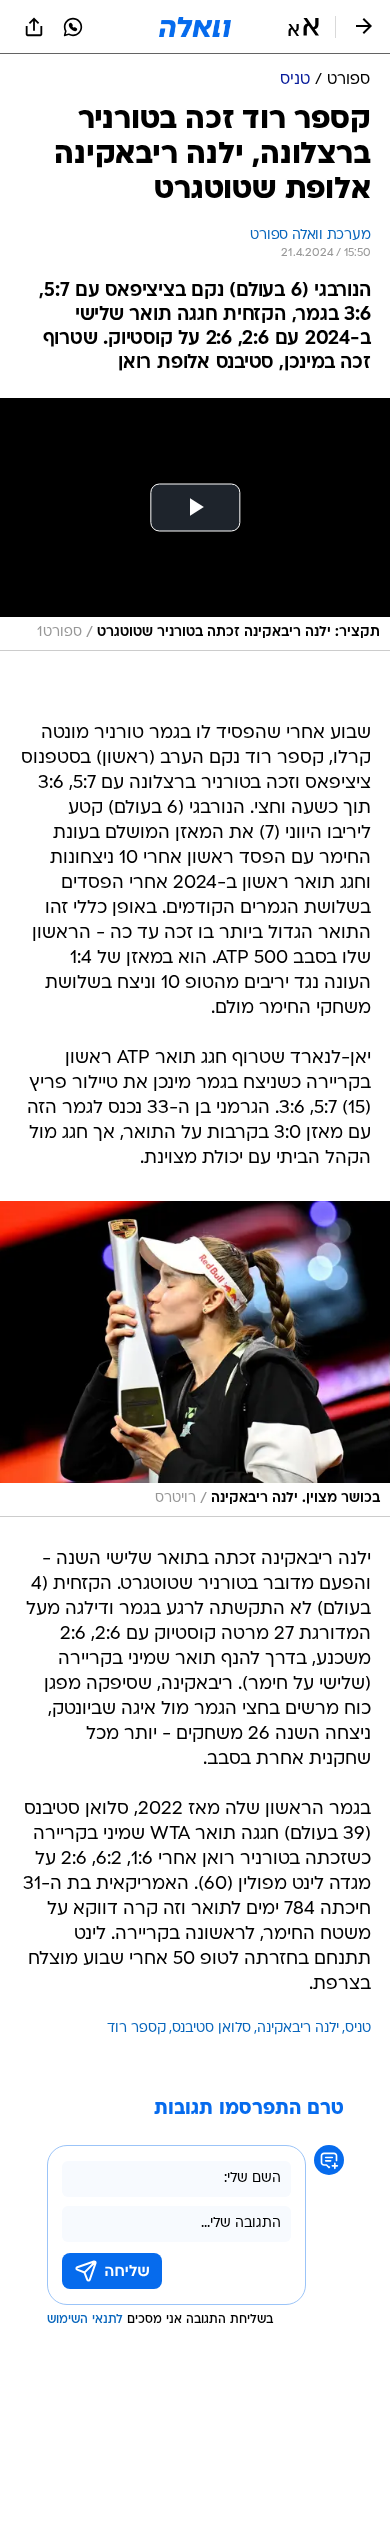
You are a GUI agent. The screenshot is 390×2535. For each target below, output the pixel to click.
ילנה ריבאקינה (298, 2028)
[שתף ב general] (34, 27)
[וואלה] (195, 27)
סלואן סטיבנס (211, 2028)
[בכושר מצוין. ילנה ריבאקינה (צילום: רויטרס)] (195, 1359)
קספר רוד (136, 2028)
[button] (303, 27)
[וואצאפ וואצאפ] (73, 27)
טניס (358, 2028)
